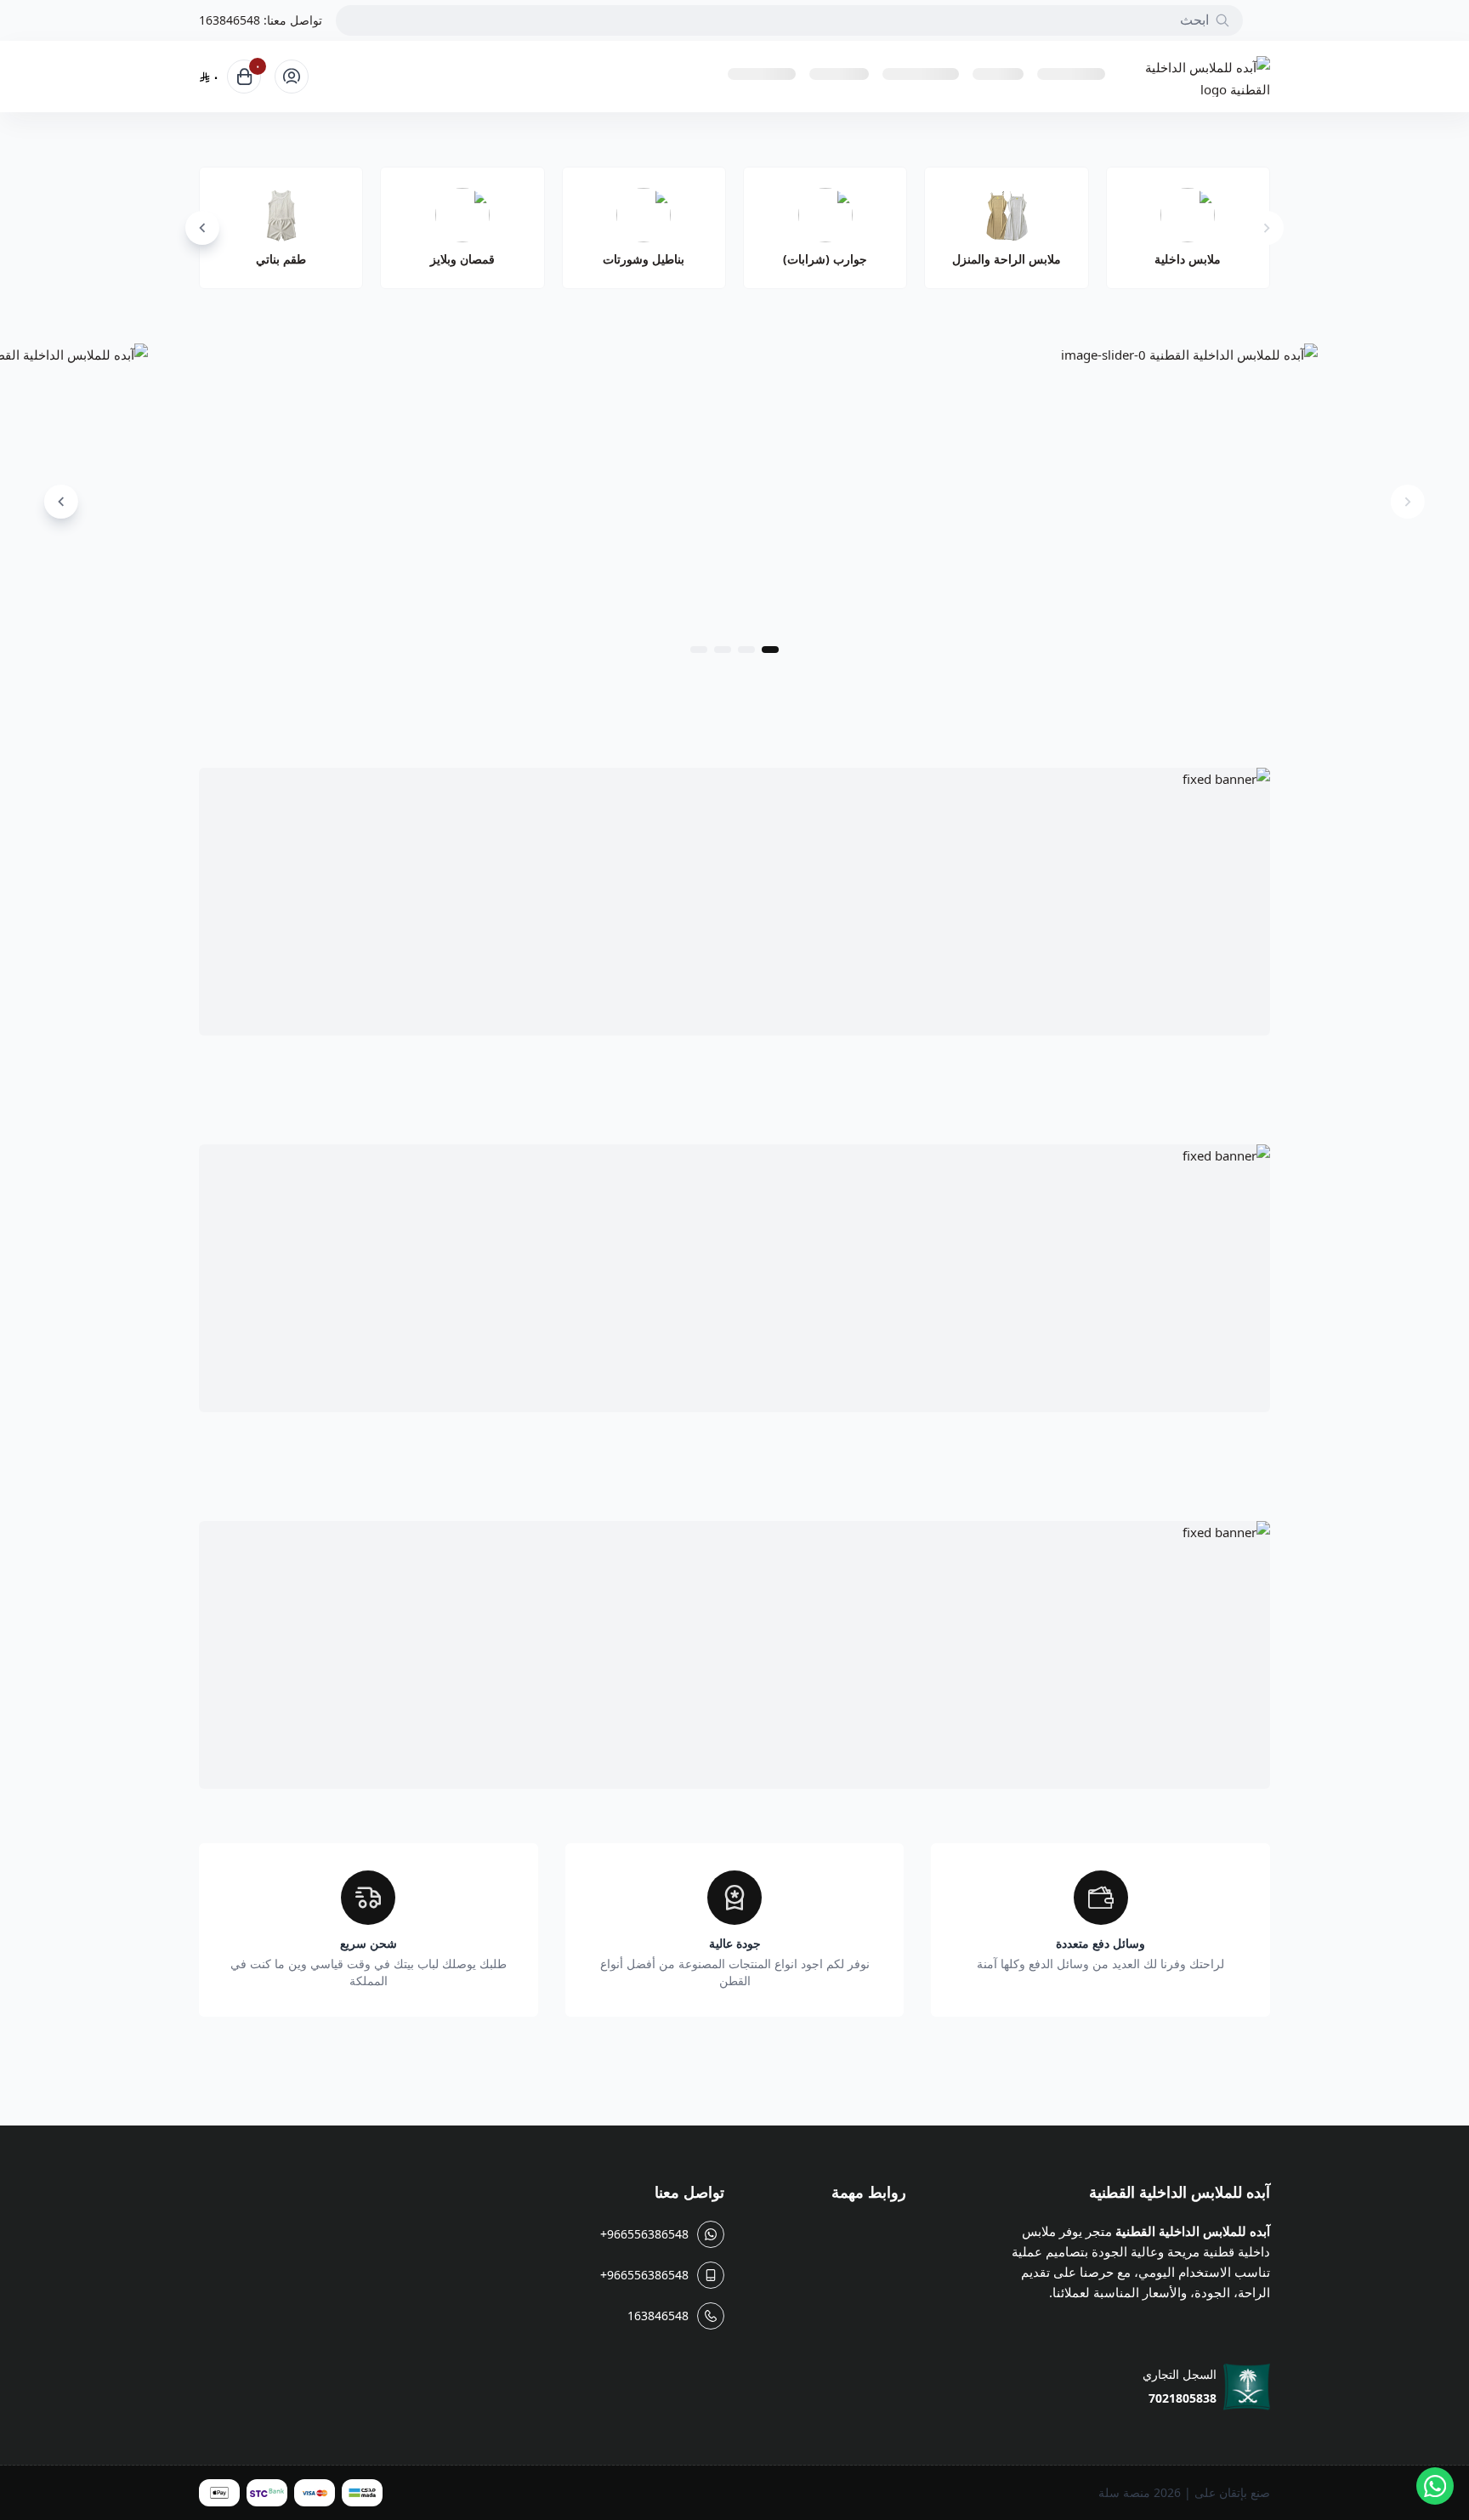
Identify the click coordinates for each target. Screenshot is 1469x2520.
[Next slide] (202, 228)
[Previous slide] (1267, 228)
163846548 (230, 20)
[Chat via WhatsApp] (1435, 2486)
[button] (770, 650)
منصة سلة (1124, 2492)
